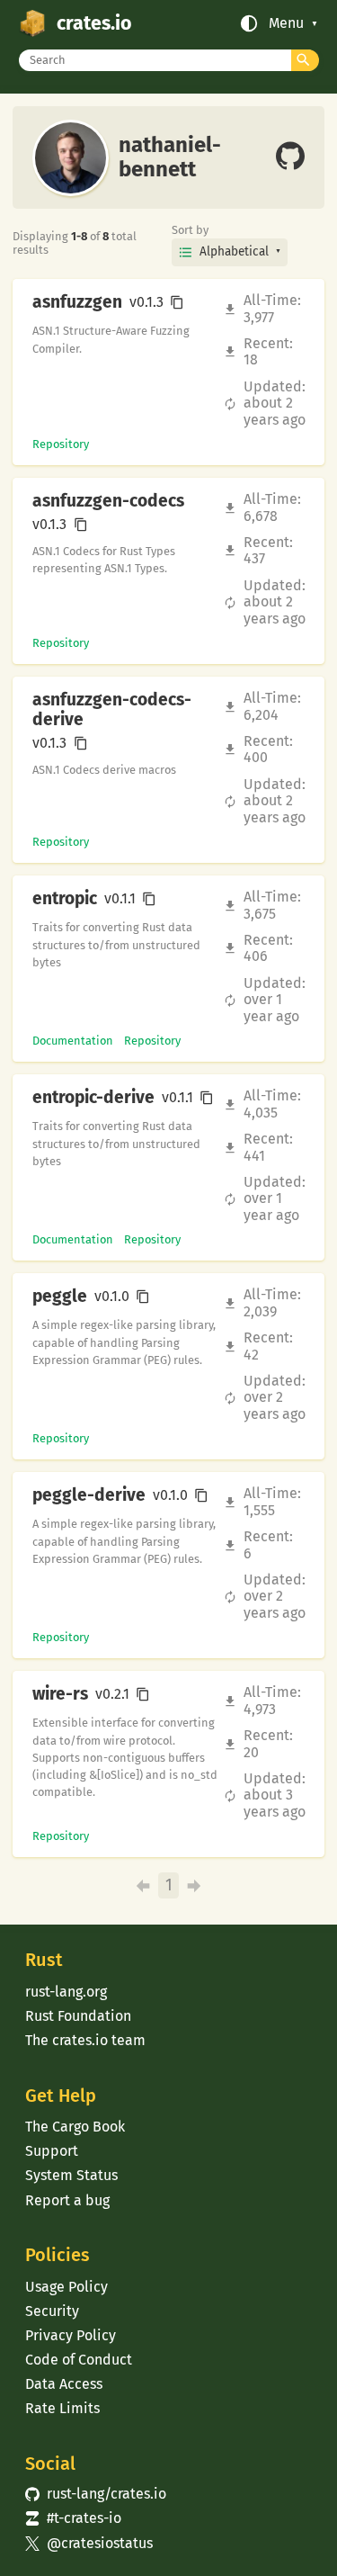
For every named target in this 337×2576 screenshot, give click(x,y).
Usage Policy (67, 2287)
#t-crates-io (73, 2518)
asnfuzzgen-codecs (108, 501)
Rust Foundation (78, 2016)
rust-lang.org (66, 1992)
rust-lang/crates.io (95, 2494)
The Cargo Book (75, 2127)
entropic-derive (93, 1098)
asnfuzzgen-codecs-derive (112, 710)
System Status (71, 2175)
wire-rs (60, 1694)
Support (52, 2151)
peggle (60, 1297)
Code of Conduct (79, 2360)
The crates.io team (85, 2040)
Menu (286, 23)
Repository (61, 444)
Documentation (73, 1041)
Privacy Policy (71, 2335)
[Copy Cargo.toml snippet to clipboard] (177, 302)
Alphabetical (234, 251)
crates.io (94, 23)
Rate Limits (62, 2408)
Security (52, 2311)
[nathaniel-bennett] (290, 157)
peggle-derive (89, 1495)
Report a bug (67, 2200)
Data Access (64, 2384)
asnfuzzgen (77, 302)
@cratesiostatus (89, 2543)
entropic (65, 899)
